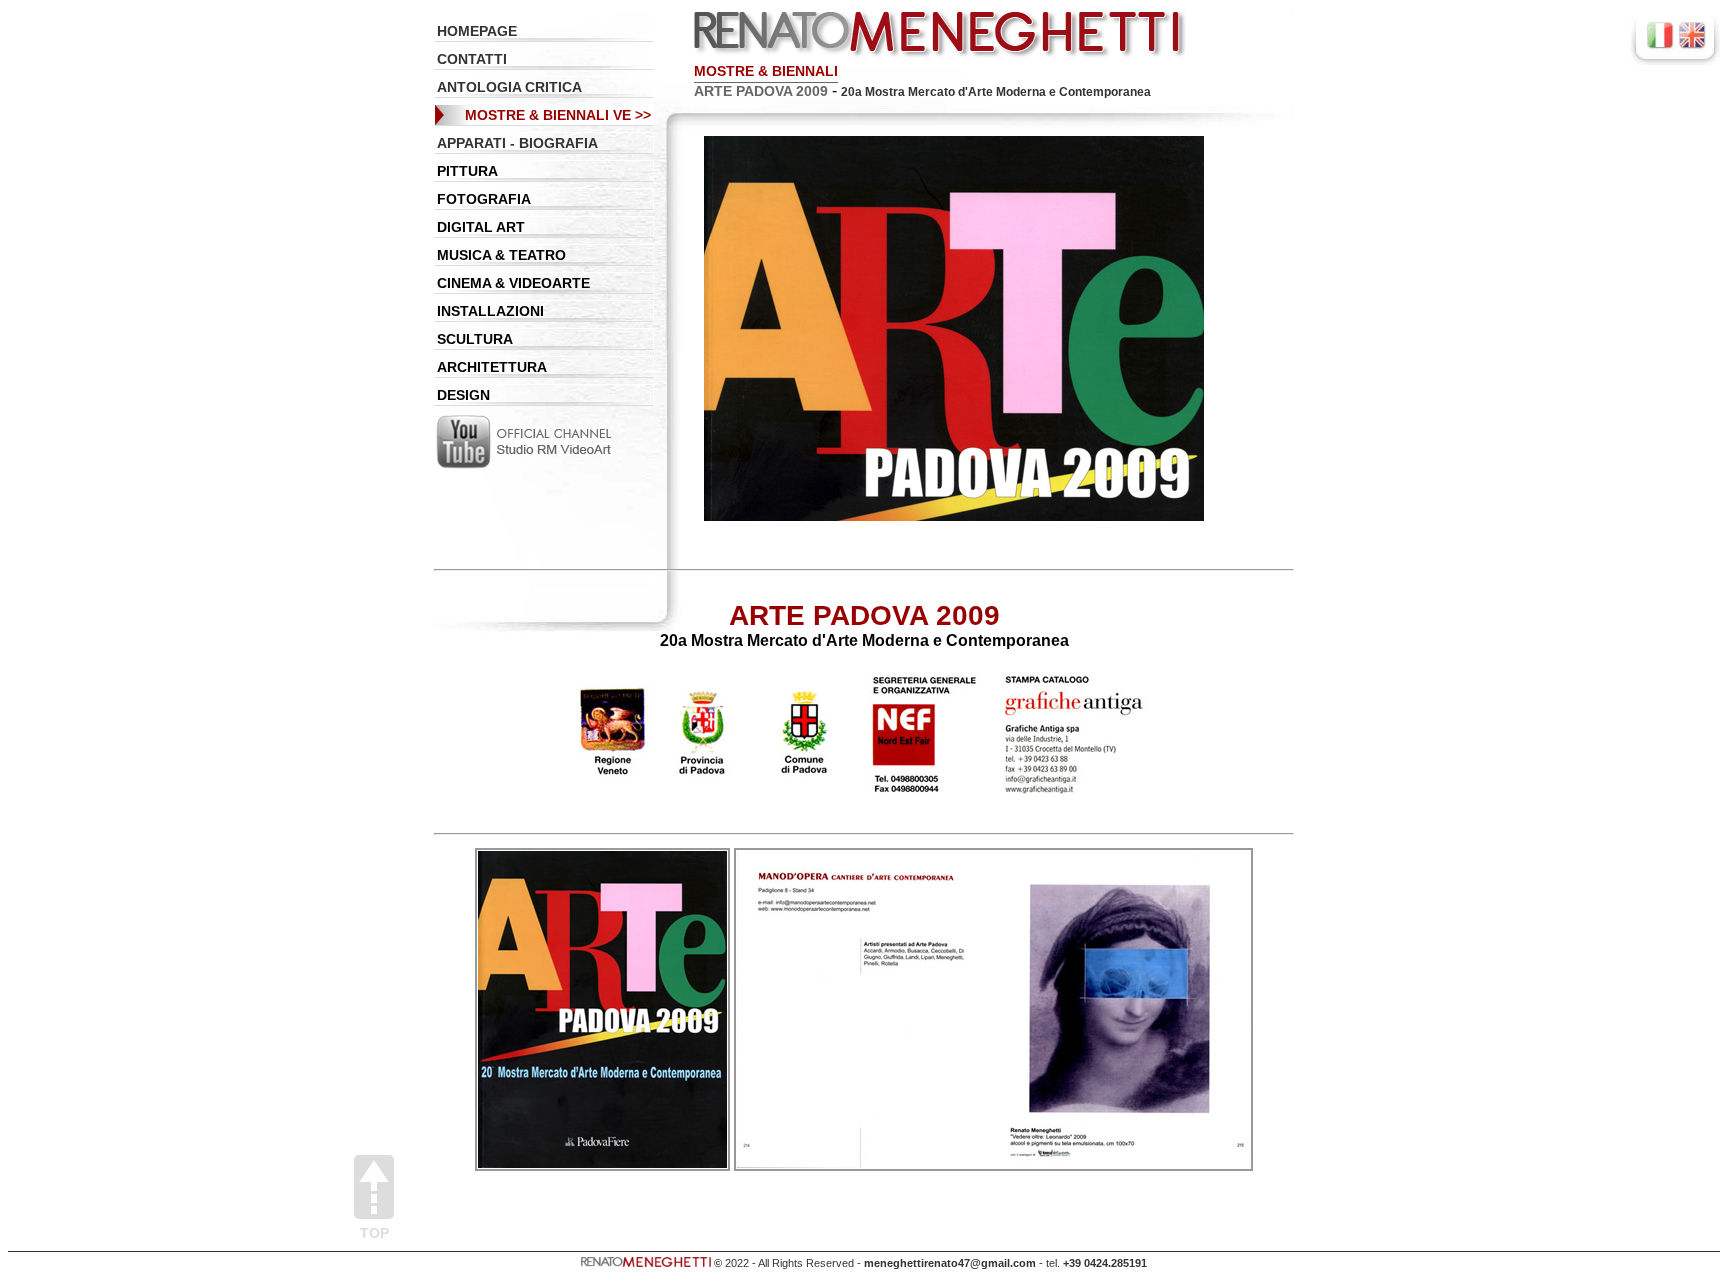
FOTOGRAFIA (484, 199)
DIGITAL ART (481, 227)
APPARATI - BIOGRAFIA (517, 143)
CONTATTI (472, 59)
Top (374, 1232)
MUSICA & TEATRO (501, 255)
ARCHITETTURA (492, 367)
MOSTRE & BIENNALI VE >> (558, 115)
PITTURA (467, 171)
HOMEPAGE (477, 31)
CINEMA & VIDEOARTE (513, 283)
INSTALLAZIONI (490, 311)
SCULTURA (475, 339)
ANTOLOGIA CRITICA (509, 87)
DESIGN (463, 395)
